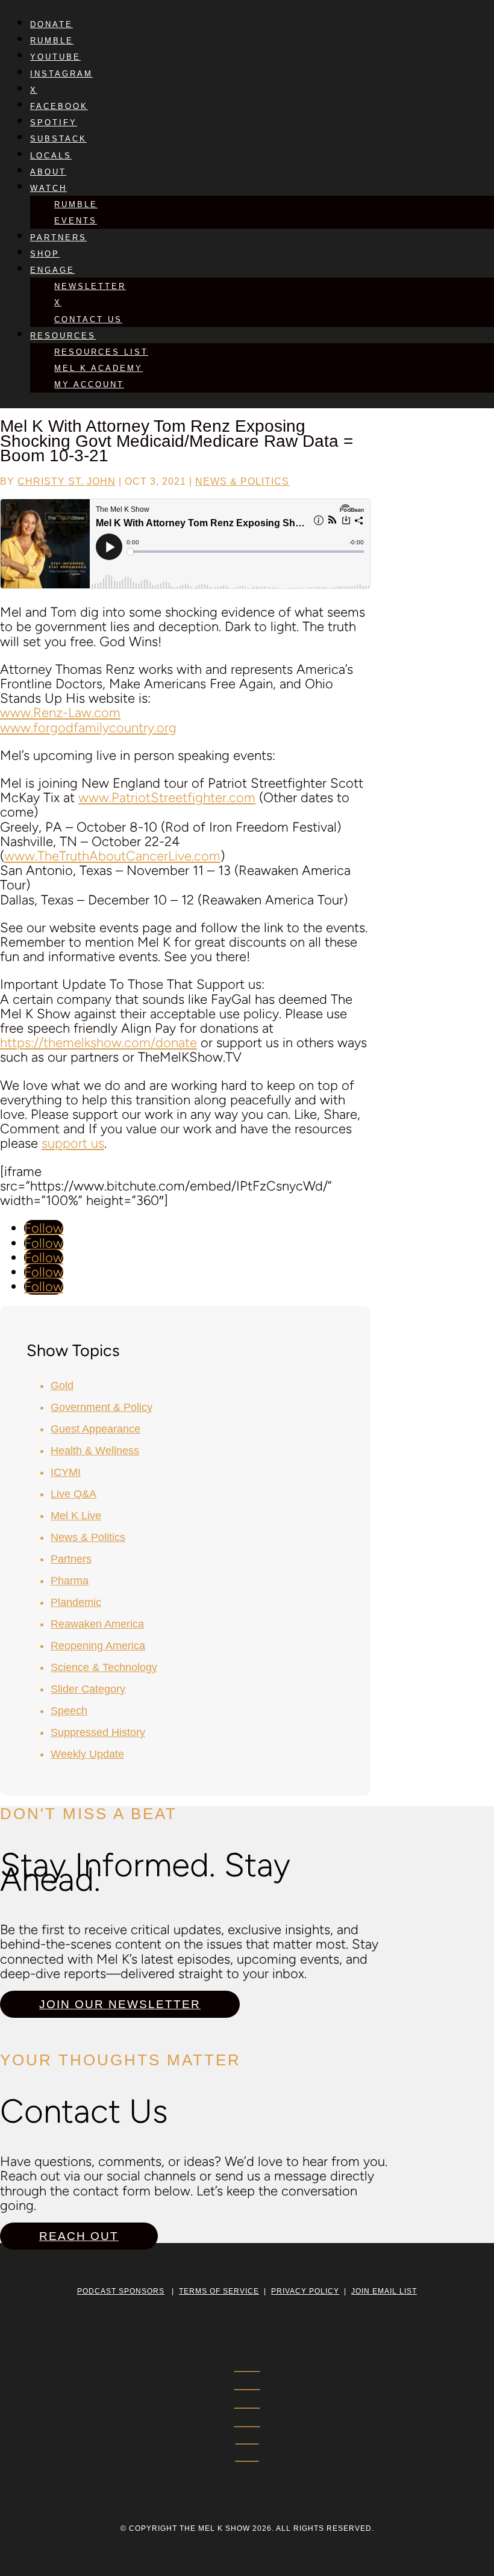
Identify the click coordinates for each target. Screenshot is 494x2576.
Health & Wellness (95, 1451)
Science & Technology (104, 1667)
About (48, 172)
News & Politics (242, 481)
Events (76, 221)
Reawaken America (97, 1624)
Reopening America (98, 1646)
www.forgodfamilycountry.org (88, 728)
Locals (51, 156)
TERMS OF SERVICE (219, 2291)
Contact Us (88, 319)
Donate (52, 24)
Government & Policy (102, 1407)
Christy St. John (67, 481)
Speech (69, 1711)
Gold (62, 1386)
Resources (63, 336)
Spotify (54, 123)
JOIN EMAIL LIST (384, 2291)
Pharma (70, 1581)
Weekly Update (87, 1754)
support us (73, 1143)
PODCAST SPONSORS (121, 2291)
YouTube (55, 57)
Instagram (61, 74)
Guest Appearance (95, 1429)
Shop (45, 254)
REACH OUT (79, 2236)
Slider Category (88, 1689)
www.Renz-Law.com (60, 713)
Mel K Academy (98, 368)
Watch (48, 188)
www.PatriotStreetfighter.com (167, 798)
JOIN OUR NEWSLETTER (120, 2004)
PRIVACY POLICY (305, 2291)
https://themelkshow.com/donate (98, 1043)
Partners (58, 238)
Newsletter (90, 286)
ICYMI (66, 1472)
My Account (89, 384)
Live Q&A (73, 1494)
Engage (52, 270)
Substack (58, 139)
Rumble (52, 41)
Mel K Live (76, 1516)
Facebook (59, 106)
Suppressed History (98, 1732)
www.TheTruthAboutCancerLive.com (112, 856)
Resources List (101, 352)
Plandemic (76, 1602)
